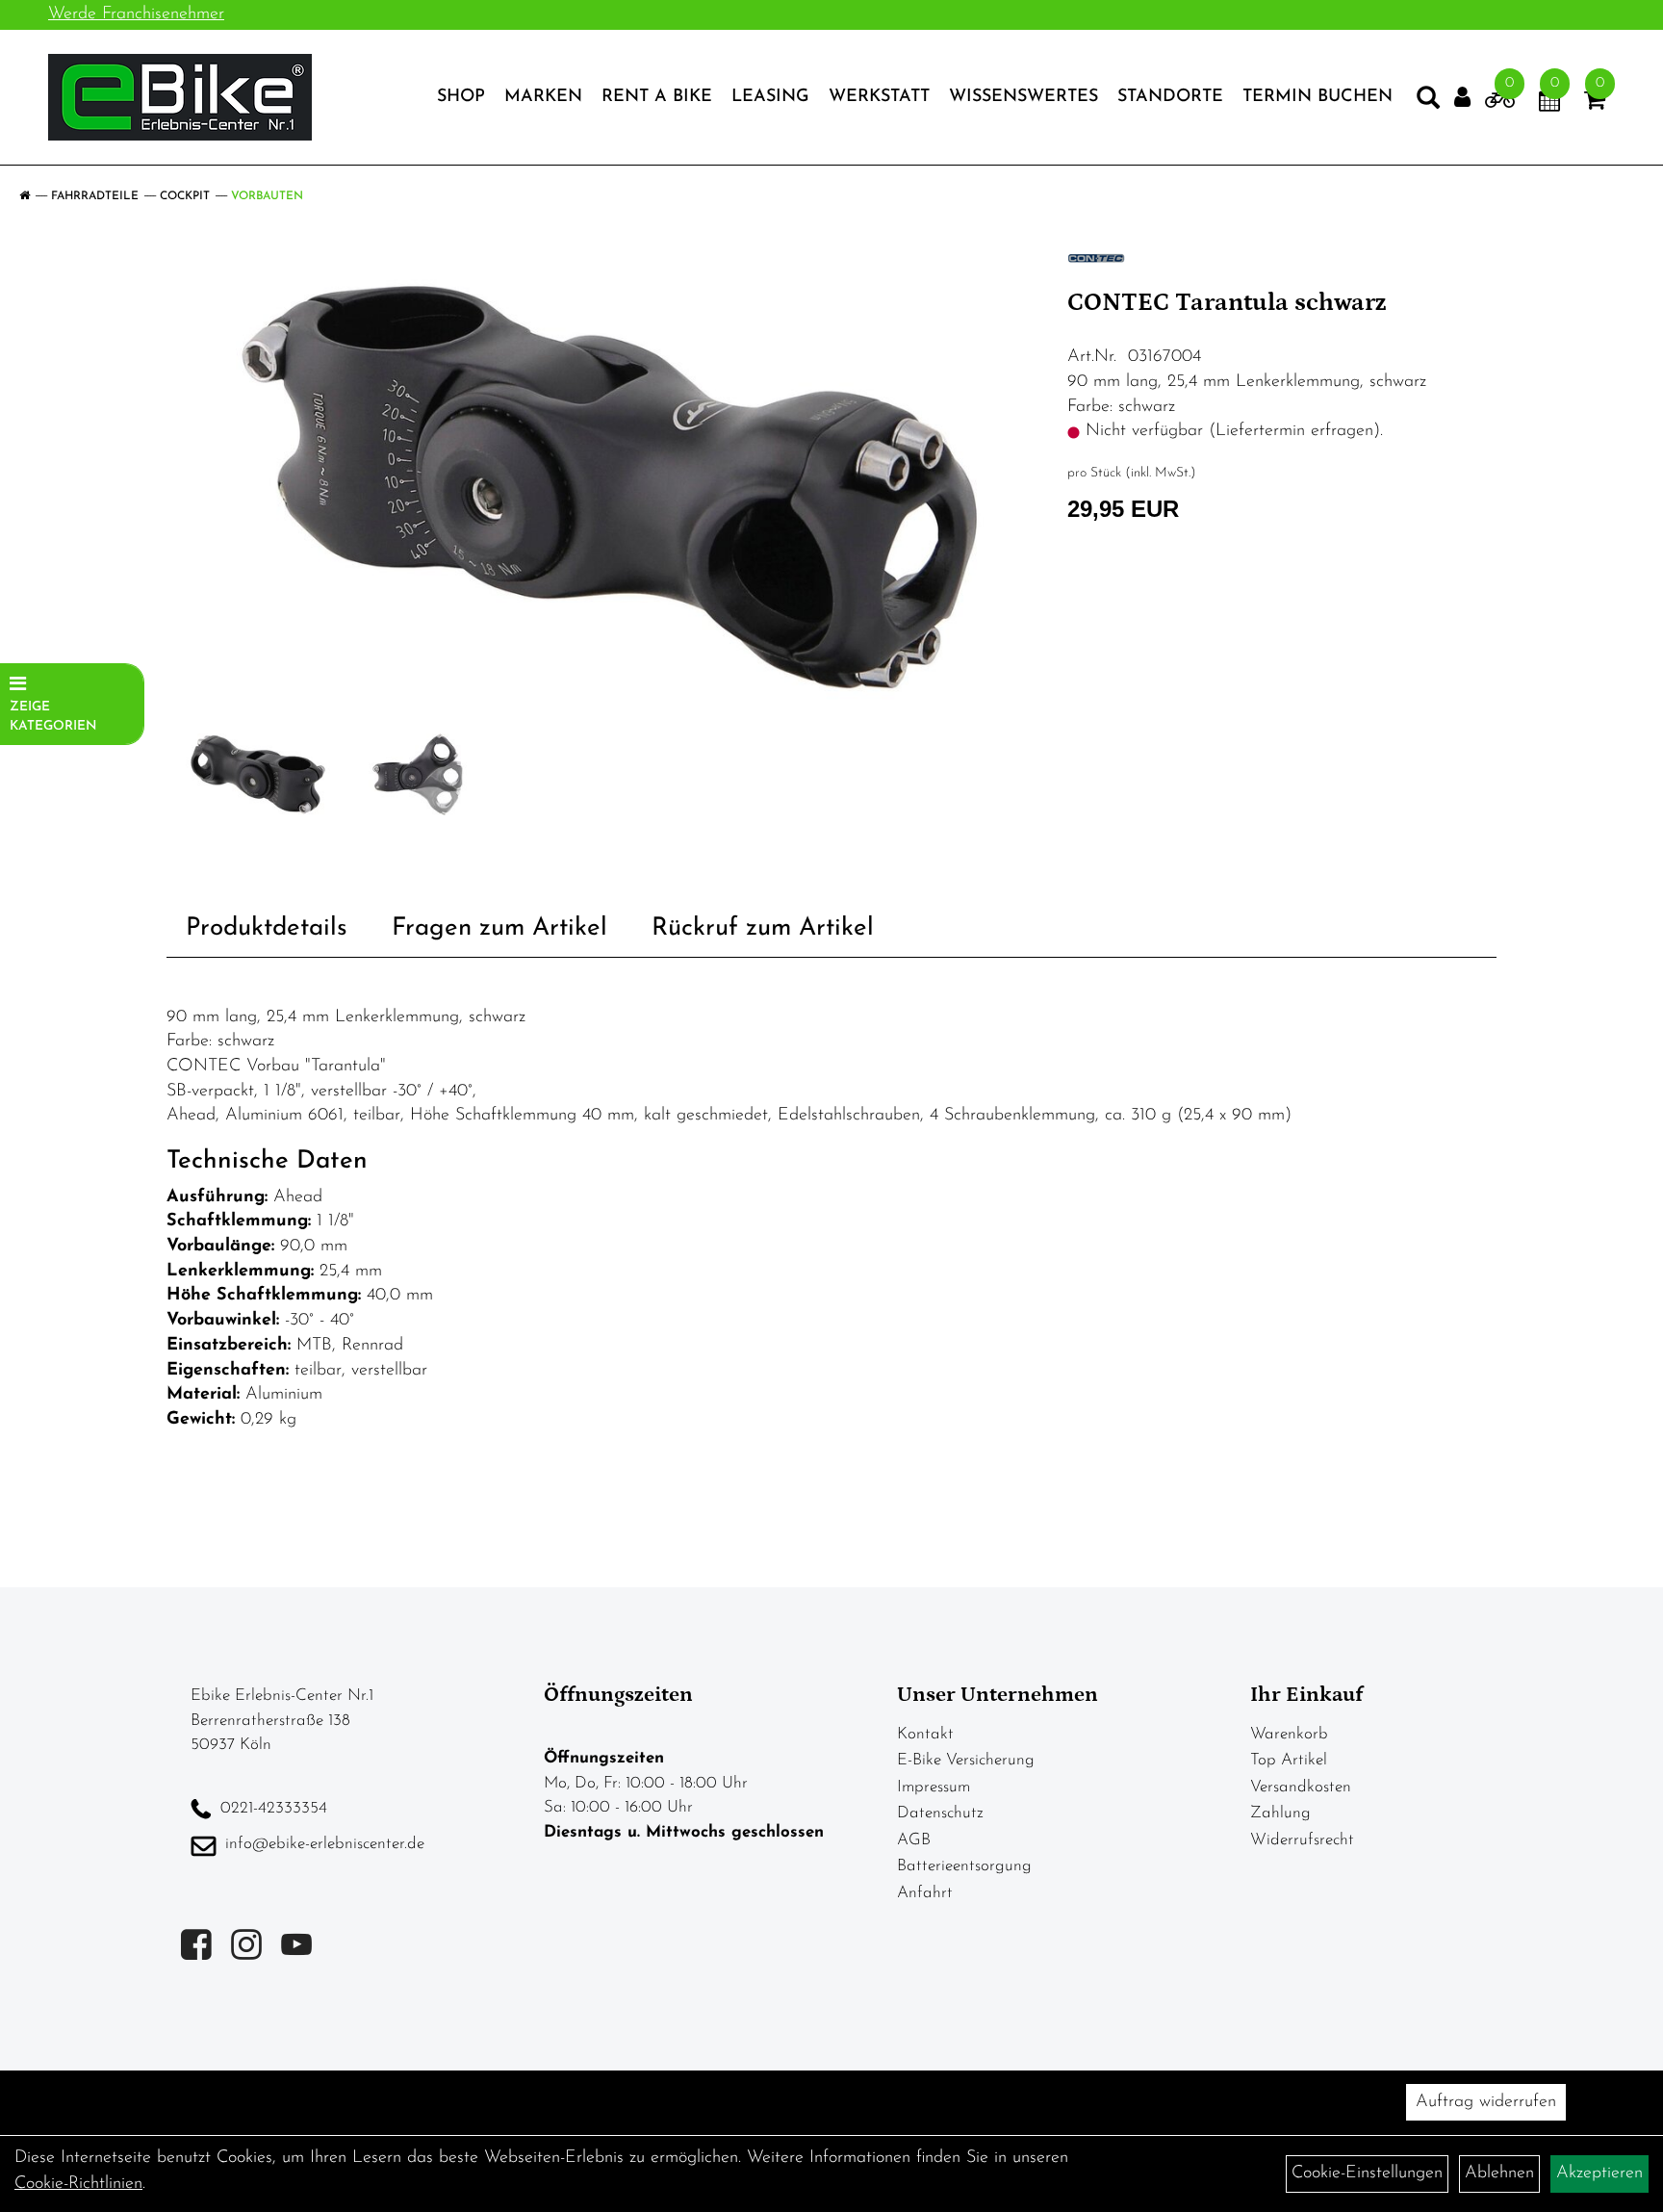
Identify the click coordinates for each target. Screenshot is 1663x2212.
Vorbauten (267, 196)
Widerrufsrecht (1302, 1840)
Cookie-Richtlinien (78, 2184)
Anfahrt (925, 1893)
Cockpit (185, 196)
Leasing (770, 97)
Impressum (934, 1787)
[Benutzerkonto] (1462, 98)
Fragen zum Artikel (499, 928)
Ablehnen (1499, 2173)
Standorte (1170, 97)
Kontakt (925, 1734)
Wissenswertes (1023, 97)
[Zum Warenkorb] (1595, 104)
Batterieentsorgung (964, 1866)
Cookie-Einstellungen (1367, 2173)
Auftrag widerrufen (1486, 2102)
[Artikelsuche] (1428, 102)
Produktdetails (267, 928)
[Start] (25, 196)
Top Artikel (1289, 1760)
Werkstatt (879, 97)
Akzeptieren (1599, 2173)
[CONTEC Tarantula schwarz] (610, 487)
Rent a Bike (657, 97)
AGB (914, 1840)
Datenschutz (940, 1813)
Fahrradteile (95, 196)
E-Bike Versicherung (966, 1760)
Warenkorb (1289, 1734)
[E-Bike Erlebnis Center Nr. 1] (180, 97)
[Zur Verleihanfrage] (1500, 104)
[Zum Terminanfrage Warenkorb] (1549, 104)
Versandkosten (1301, 1787)
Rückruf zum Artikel (763, 928)
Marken (543, 97)
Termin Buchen (1318, 97)
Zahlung (1280, 1813)
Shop (461, 97)
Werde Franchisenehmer (136, 14)
